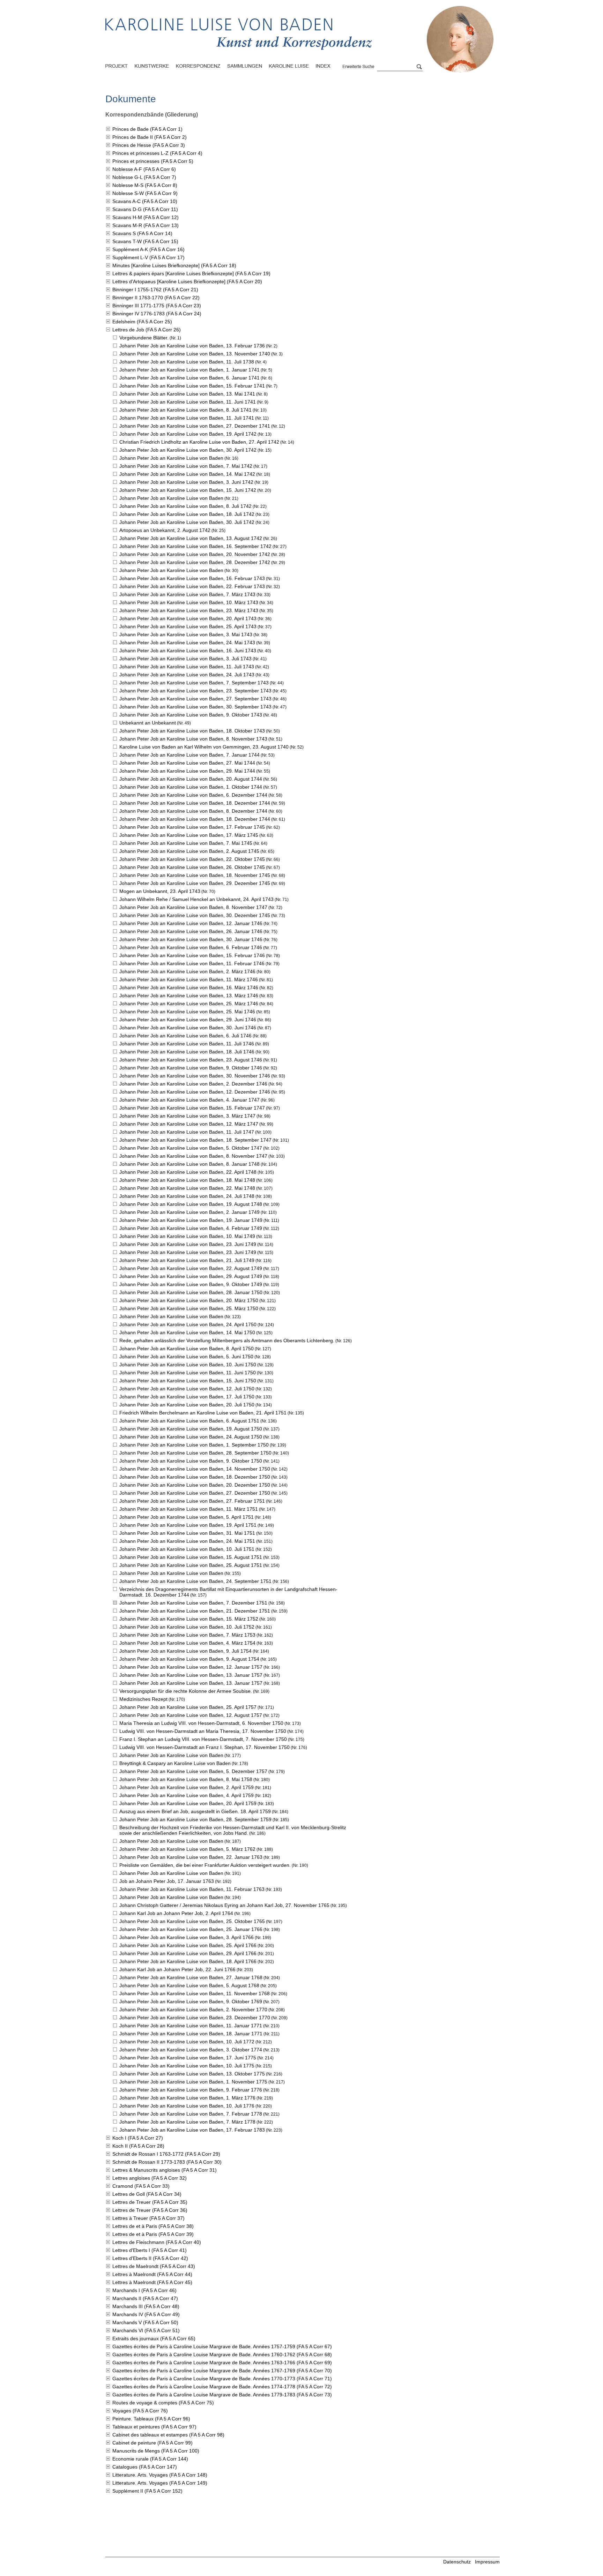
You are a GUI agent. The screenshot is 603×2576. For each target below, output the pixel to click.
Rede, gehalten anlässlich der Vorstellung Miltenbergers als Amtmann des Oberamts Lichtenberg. (227, 1340)
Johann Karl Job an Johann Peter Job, (176, 1913)
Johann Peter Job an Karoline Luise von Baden (171, 458)
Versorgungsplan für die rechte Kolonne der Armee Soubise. (186, 1691)
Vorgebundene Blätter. (144, 338)
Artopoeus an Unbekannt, (165, 530)
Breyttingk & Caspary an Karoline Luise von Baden (175, 1763)
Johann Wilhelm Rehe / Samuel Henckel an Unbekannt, (196, 899)
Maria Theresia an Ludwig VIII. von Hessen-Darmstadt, (201, 1723)
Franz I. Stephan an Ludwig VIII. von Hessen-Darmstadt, (203, 1739)
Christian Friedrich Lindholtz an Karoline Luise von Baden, (199, 442)
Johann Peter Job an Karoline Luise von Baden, (192, 346)
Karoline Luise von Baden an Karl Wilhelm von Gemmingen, (204, 747)
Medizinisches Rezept (143, 1699)
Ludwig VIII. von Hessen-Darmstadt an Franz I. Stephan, (204, 1747)
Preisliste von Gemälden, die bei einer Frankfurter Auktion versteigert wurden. (205, 1865)
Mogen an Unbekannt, (160, 891)
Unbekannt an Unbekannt (148, 723)
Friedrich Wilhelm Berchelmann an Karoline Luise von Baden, (203, 1413)
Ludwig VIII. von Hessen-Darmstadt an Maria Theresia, (203, 1731)
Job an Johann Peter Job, (167, 1881)
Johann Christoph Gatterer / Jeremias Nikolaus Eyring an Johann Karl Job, (224, 1905)
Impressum (487, 2562)
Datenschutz (457, 2562)
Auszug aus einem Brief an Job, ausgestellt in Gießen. (195, 1811)
